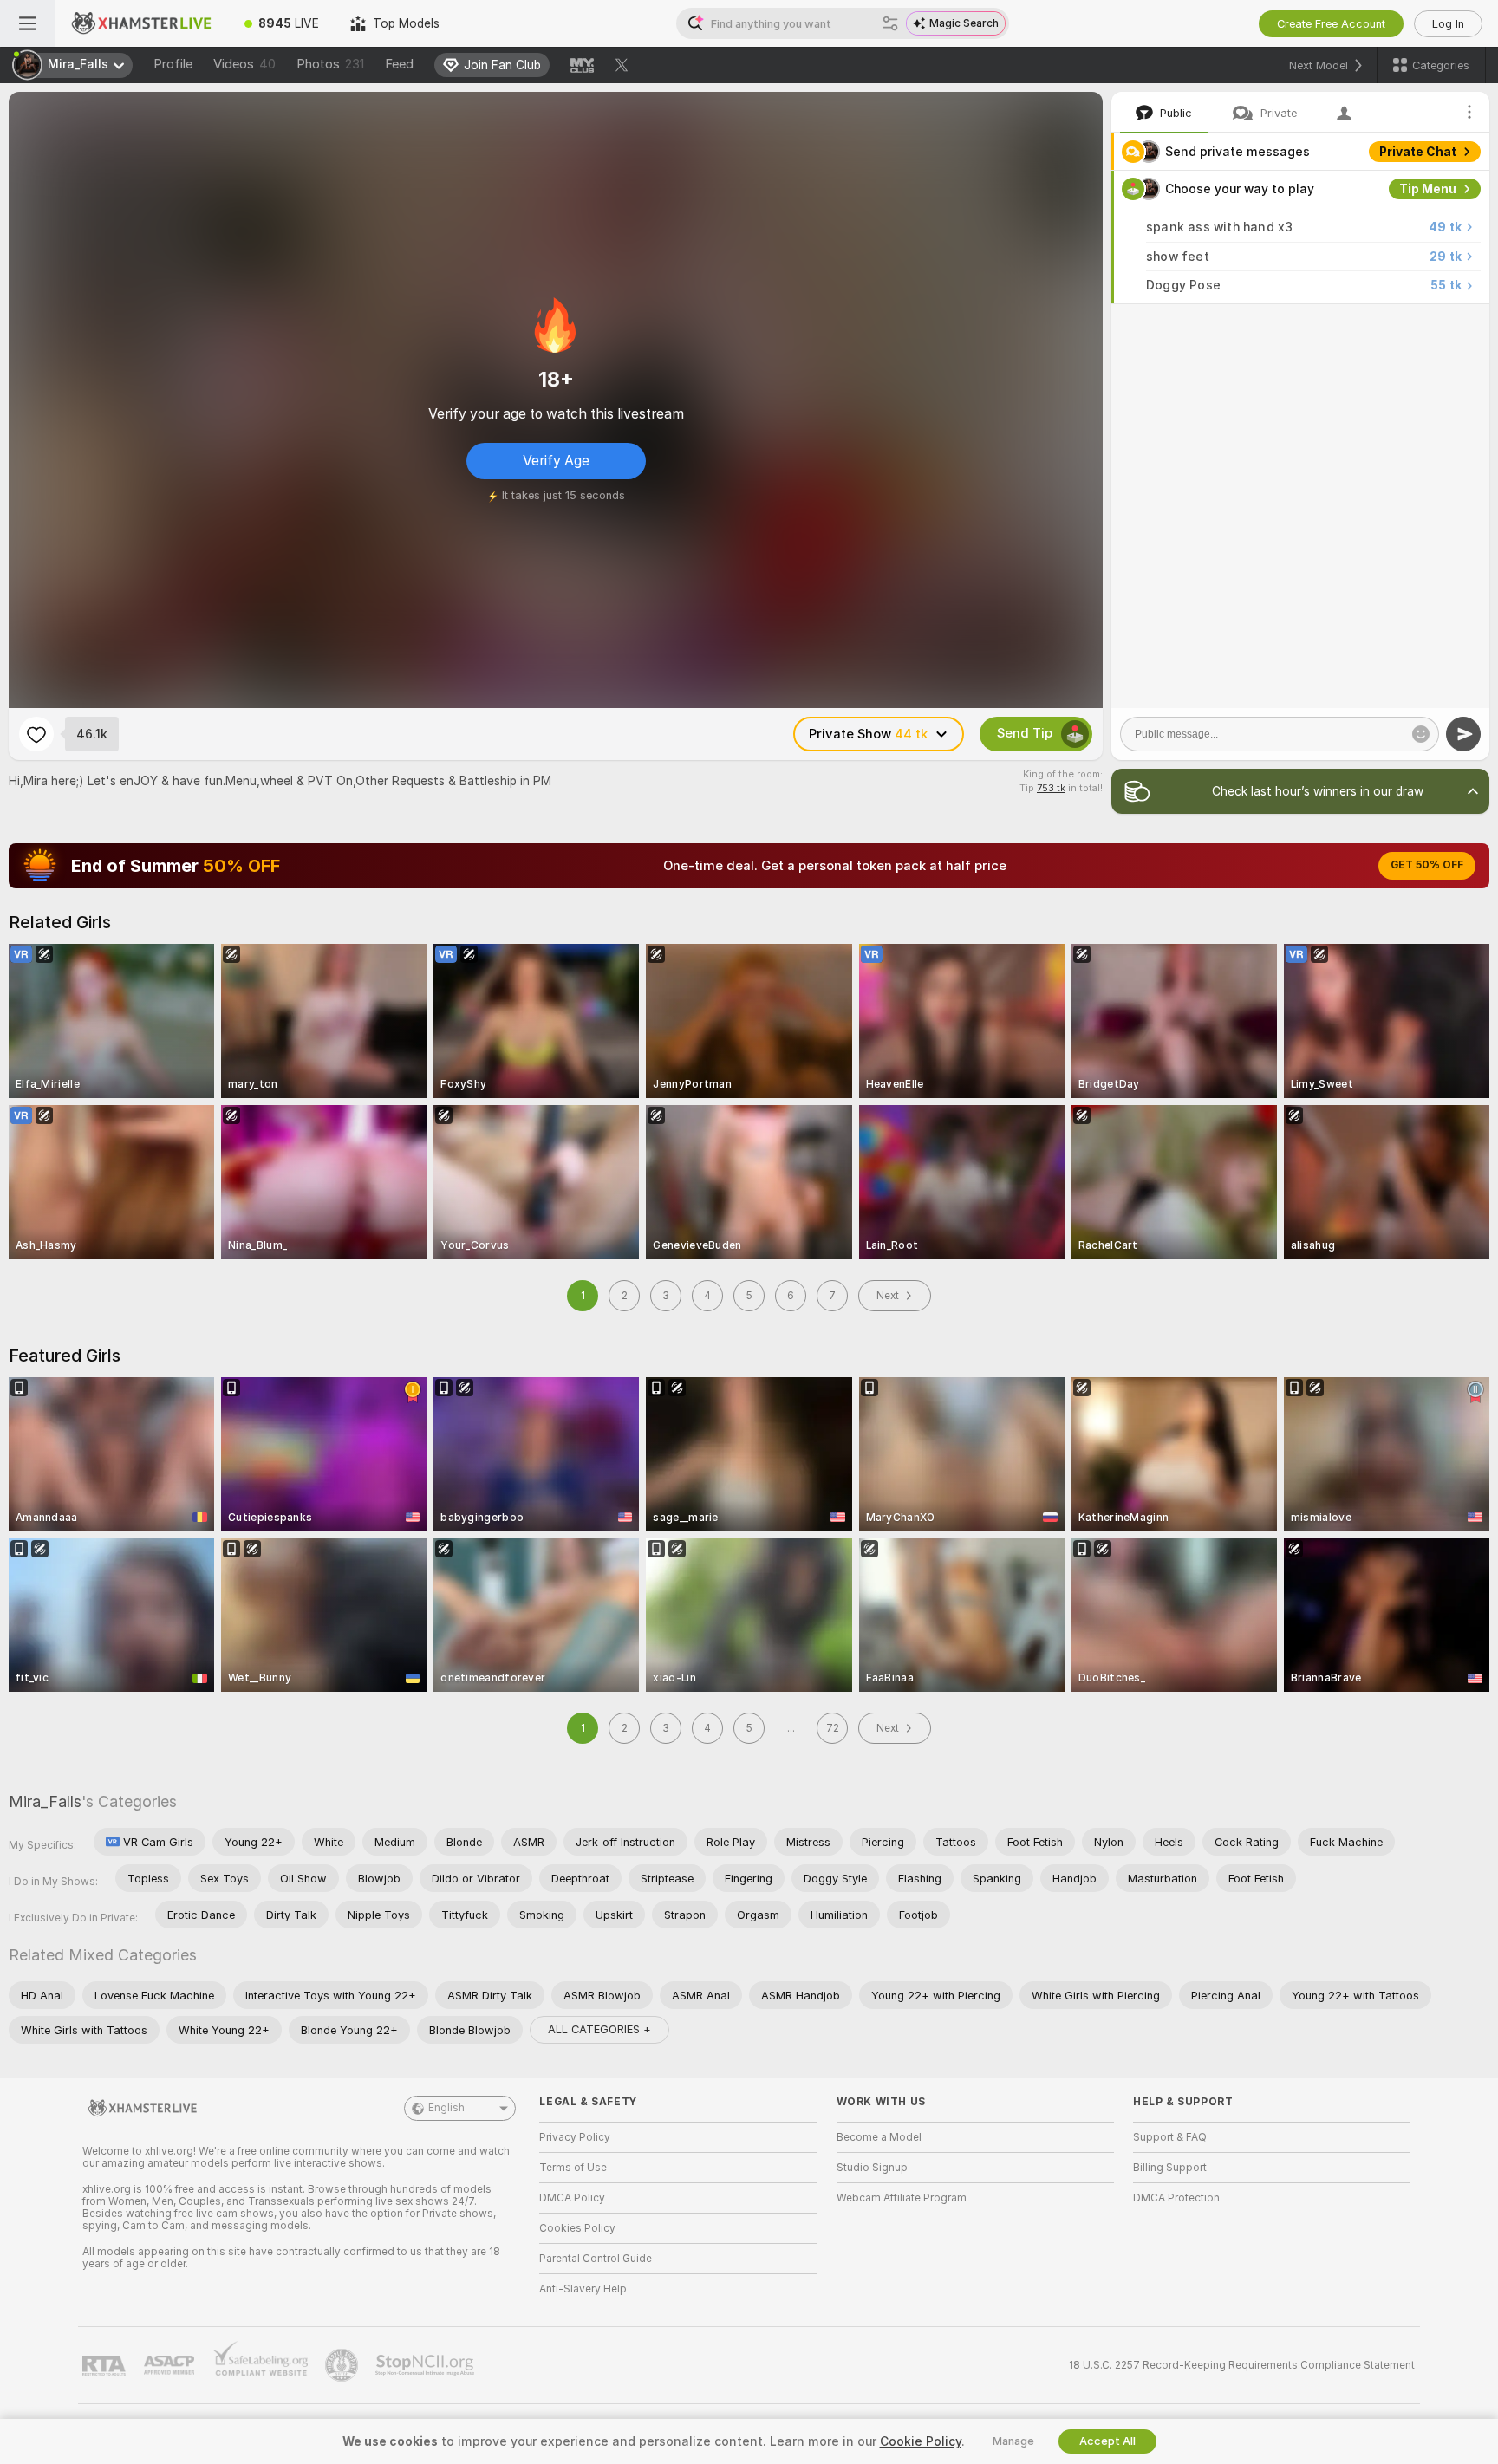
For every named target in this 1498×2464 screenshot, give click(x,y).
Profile (173, 64)
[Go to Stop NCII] (427, 2365)
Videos (244, 64)
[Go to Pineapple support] (343, 2365)
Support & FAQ (1170, 2137)
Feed (399, 64)
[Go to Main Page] (142, 23)
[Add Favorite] (36, 734)
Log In (1448, 24)
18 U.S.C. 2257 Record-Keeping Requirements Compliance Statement (1242, 2365)
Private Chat (1418, 152)
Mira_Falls (45, 1801)
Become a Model (879, 2137)
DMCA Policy (572, 2198)
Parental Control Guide (596, 2259)
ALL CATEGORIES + (599, 2029)
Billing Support (1170, 2168)
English (446, 2108)
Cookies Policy (577, 2228)
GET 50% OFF (1427, 865)
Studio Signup (872, 2168)
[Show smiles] (1421, 734)
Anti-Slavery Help (583, 2289)
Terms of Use (573, 2168)
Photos (330, 64)
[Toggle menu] (28, 23)
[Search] (890, 23)
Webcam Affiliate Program (902, 2198)
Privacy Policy (575, 2137)
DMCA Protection (1176, 2198)
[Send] (1463, 734)
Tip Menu (1428, 189)
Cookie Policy (921, 2441)
